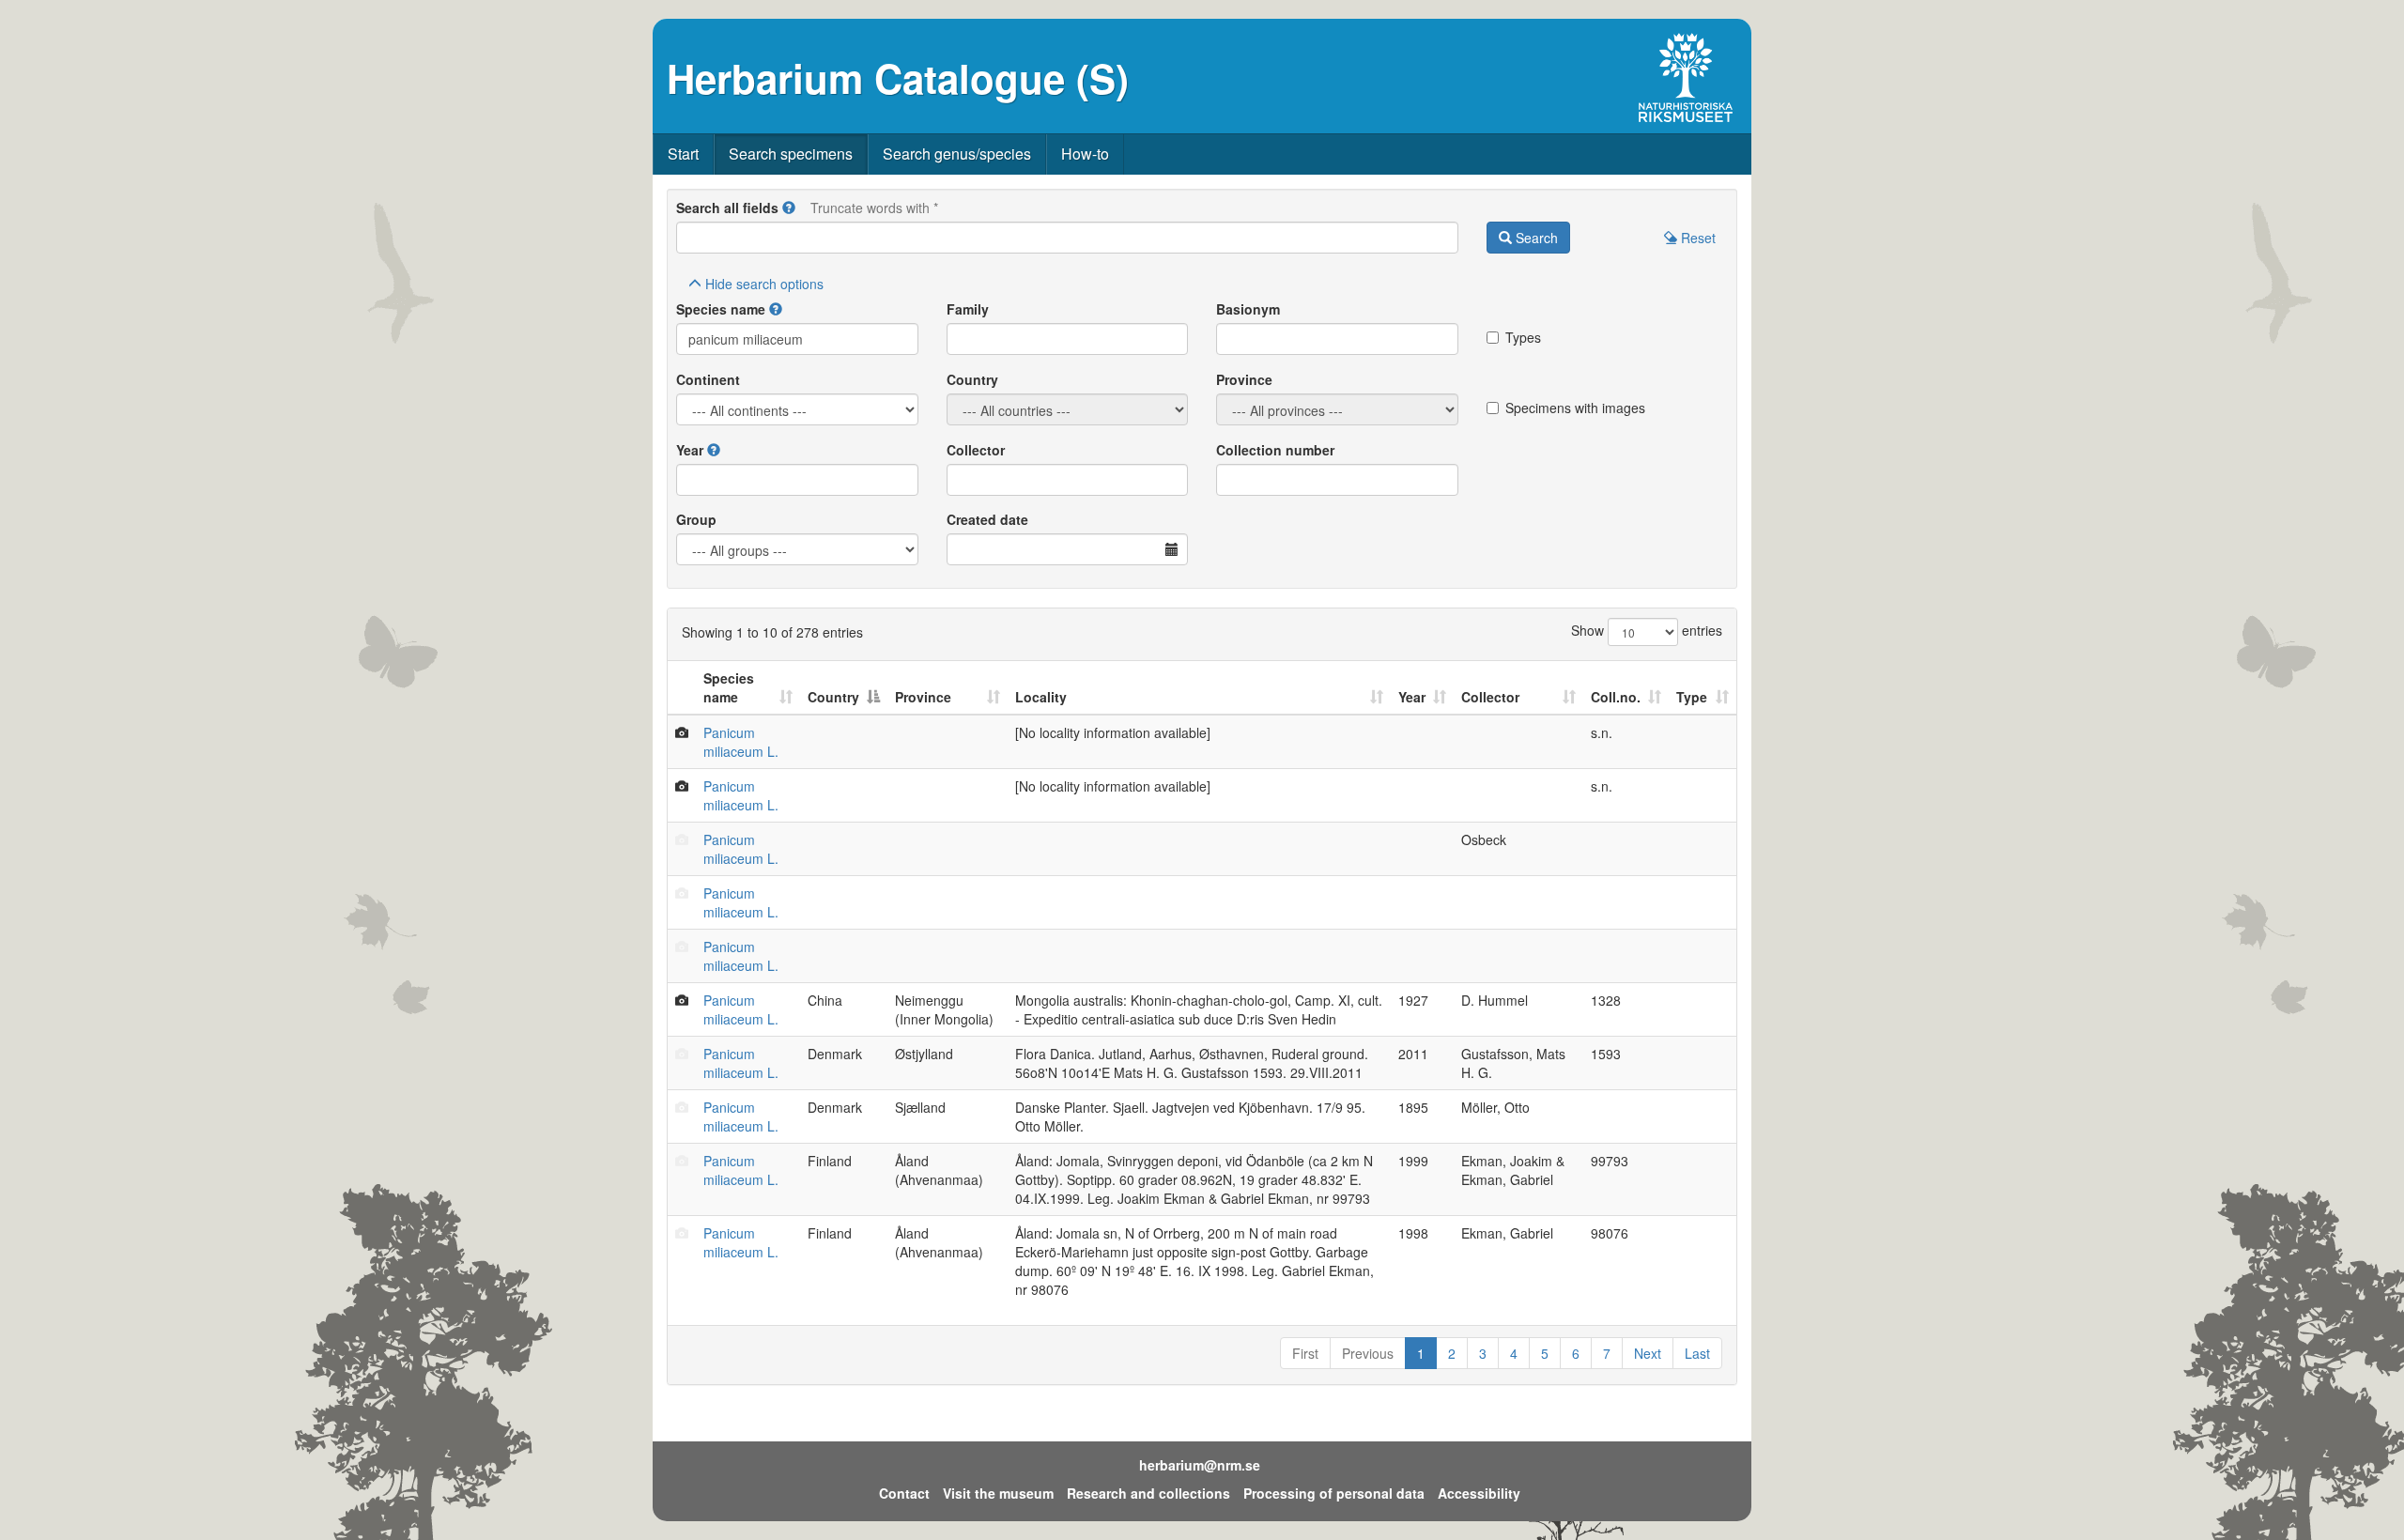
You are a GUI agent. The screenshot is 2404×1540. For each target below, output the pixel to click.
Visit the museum (998, 1493)
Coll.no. (1616, 697)
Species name (721, 309)
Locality (1041, 697)
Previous (1368, 1353)
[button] (789, 208)
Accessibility (1479, 1493)
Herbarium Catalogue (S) (898, 78)
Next (1648, 1353)
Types (1523, 337)
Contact (904, 1493)
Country (972, 379)
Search (1535, 238)
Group (696, 519)
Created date (987, 519)
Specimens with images (1575, 408)
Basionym (1248, 309)
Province (1244, 379)
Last (1697, 1353)
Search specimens (791, 154)
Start (683, 154)
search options (764, 284)
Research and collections (1148, 1493)
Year (690, 450)
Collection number (1275, 450)
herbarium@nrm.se (1200, 1465)
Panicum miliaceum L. (741, 742)
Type (1692, 697)
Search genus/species (957, 154)
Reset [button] (1696, 238)
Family (968, 309)
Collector (976, 450)
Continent (708, 379)
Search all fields (727, 208)
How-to (1085, 154)
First (1305, 1353)
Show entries (1647, 630)
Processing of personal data (1334, 1493)
